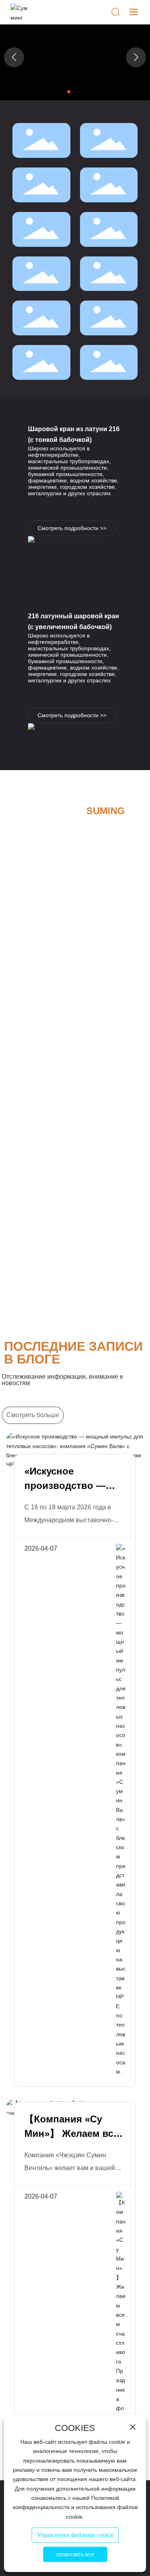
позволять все (75, 2554)
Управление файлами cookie (75, 2535)
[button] (69, 92)
